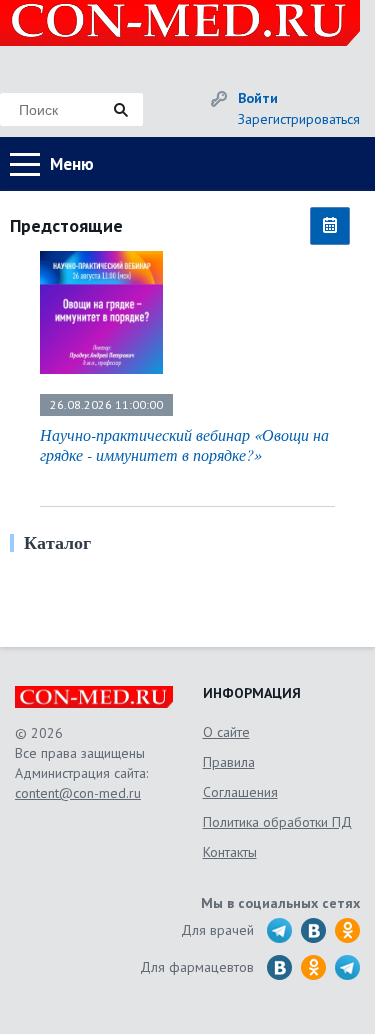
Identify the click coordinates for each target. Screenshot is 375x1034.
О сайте (226, 732)
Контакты (230, 852)
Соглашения (240, 792)
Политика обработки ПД (277, 822)
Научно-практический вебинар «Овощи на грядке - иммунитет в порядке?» (184, 444)
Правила (229, 762)
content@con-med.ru (78, 793)
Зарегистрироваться (299, 119)
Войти (258, 98)
